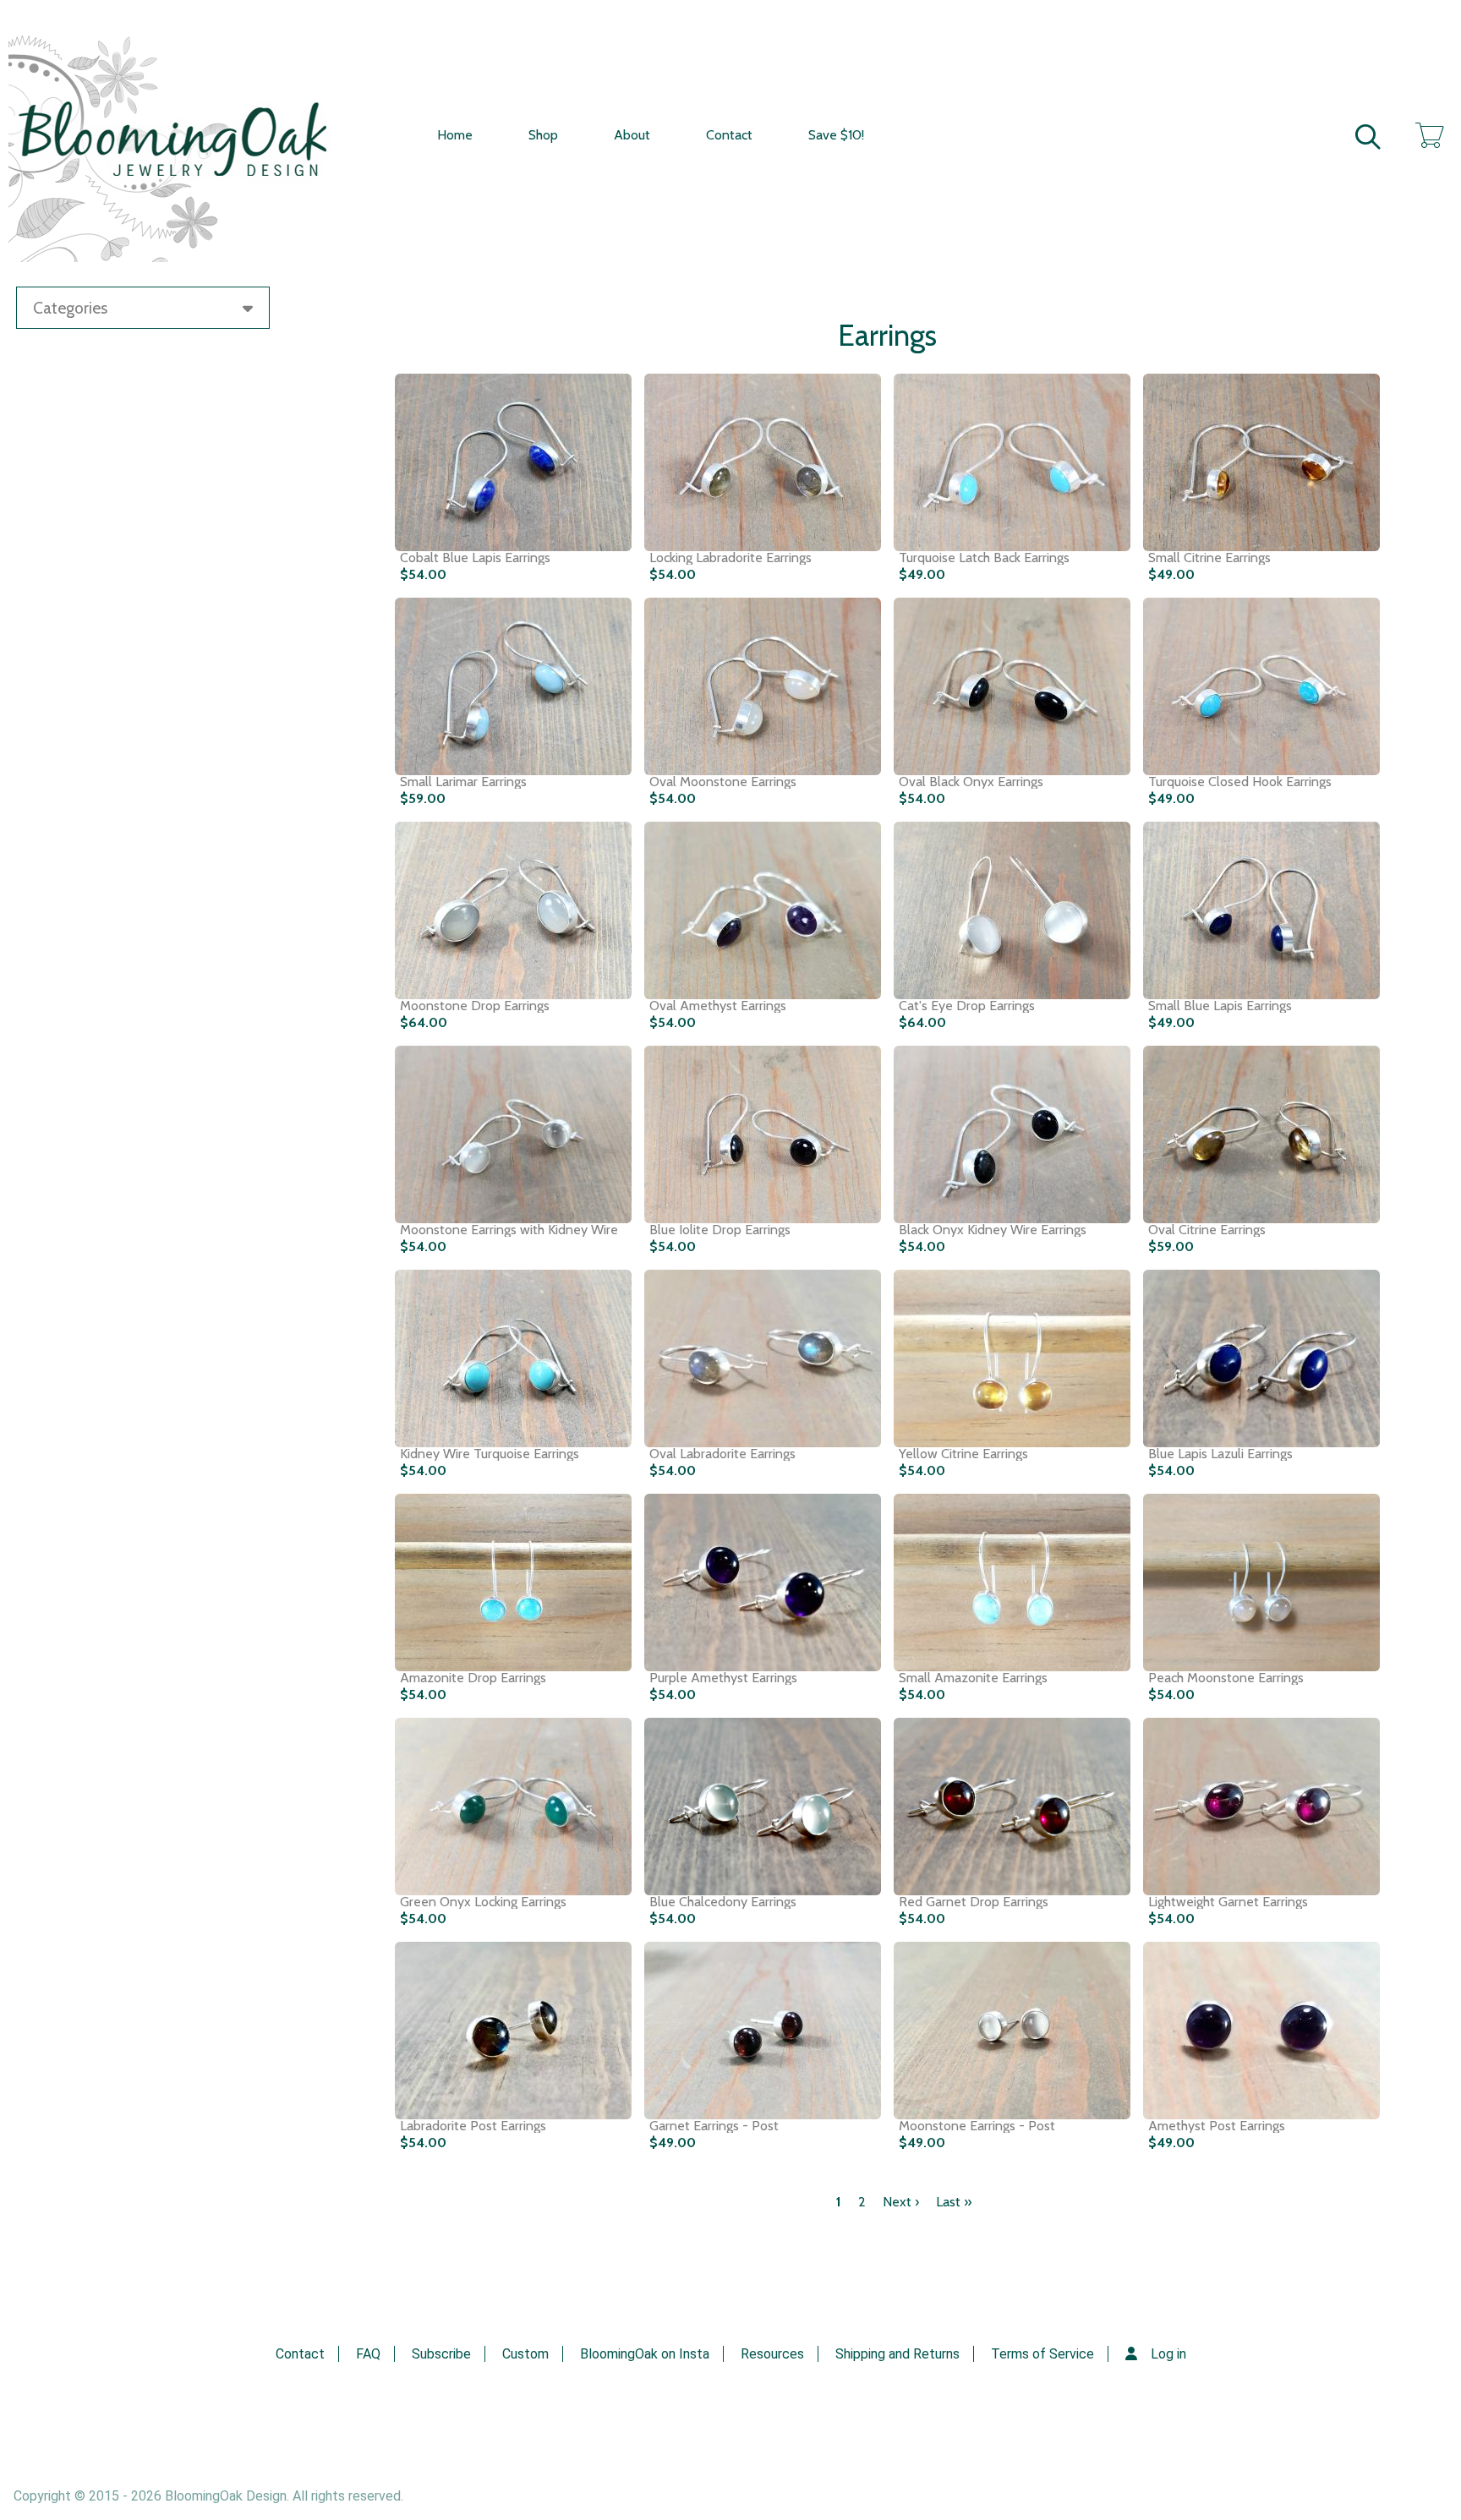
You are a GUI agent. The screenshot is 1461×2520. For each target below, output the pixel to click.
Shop (543, 135)
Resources (772, 2354)
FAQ (368, 2354)
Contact (729, 135)
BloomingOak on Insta (645, 2354)
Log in (1168, 2354)
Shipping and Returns (897, 2354)
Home (455, 135)
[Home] (186, 135)
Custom (525, 2354)
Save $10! (836, 135)
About (632, 135)
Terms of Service (1042, 2354)
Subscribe (441, 2354)
